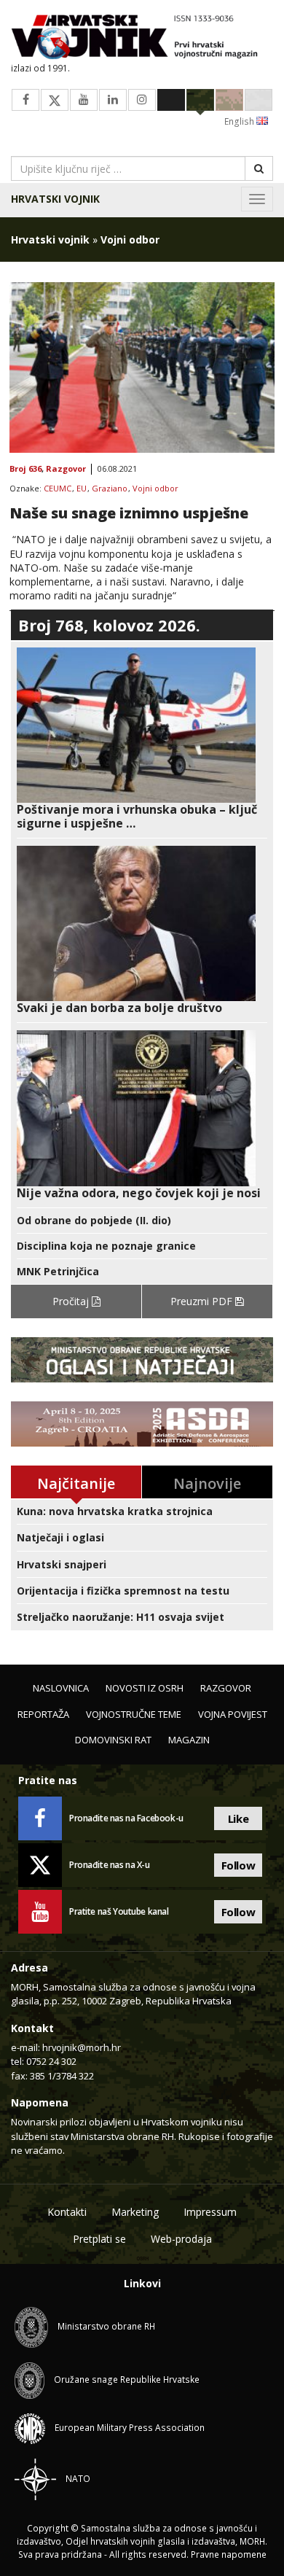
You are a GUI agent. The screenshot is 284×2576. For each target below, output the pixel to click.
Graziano (110, 489)
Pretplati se (99, 2239)
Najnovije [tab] (207, 1483)
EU (82, 489)
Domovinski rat (113, 1740)
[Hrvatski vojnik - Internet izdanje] (142, 38)
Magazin (189, 1740)
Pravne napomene (229, 2554)
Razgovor (66, 469)
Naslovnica (61, 1688)
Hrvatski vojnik (55, 199)
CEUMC (58, 489)
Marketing (135, 2212)
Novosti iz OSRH (145, 1688)
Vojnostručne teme (134, 1714)
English (240, 121)
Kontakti (67, 2212)
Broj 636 (25, 469)
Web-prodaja (181, 2239)
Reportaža (43, 1714)
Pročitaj (72, 1301)
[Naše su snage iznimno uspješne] (142, 367)
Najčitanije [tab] (76, 1483)
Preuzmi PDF (203, 1301)
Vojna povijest (233, 1714)
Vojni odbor (155, 489)
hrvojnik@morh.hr (82, 2047)
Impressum (210, 2212)
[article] (142, 739)
